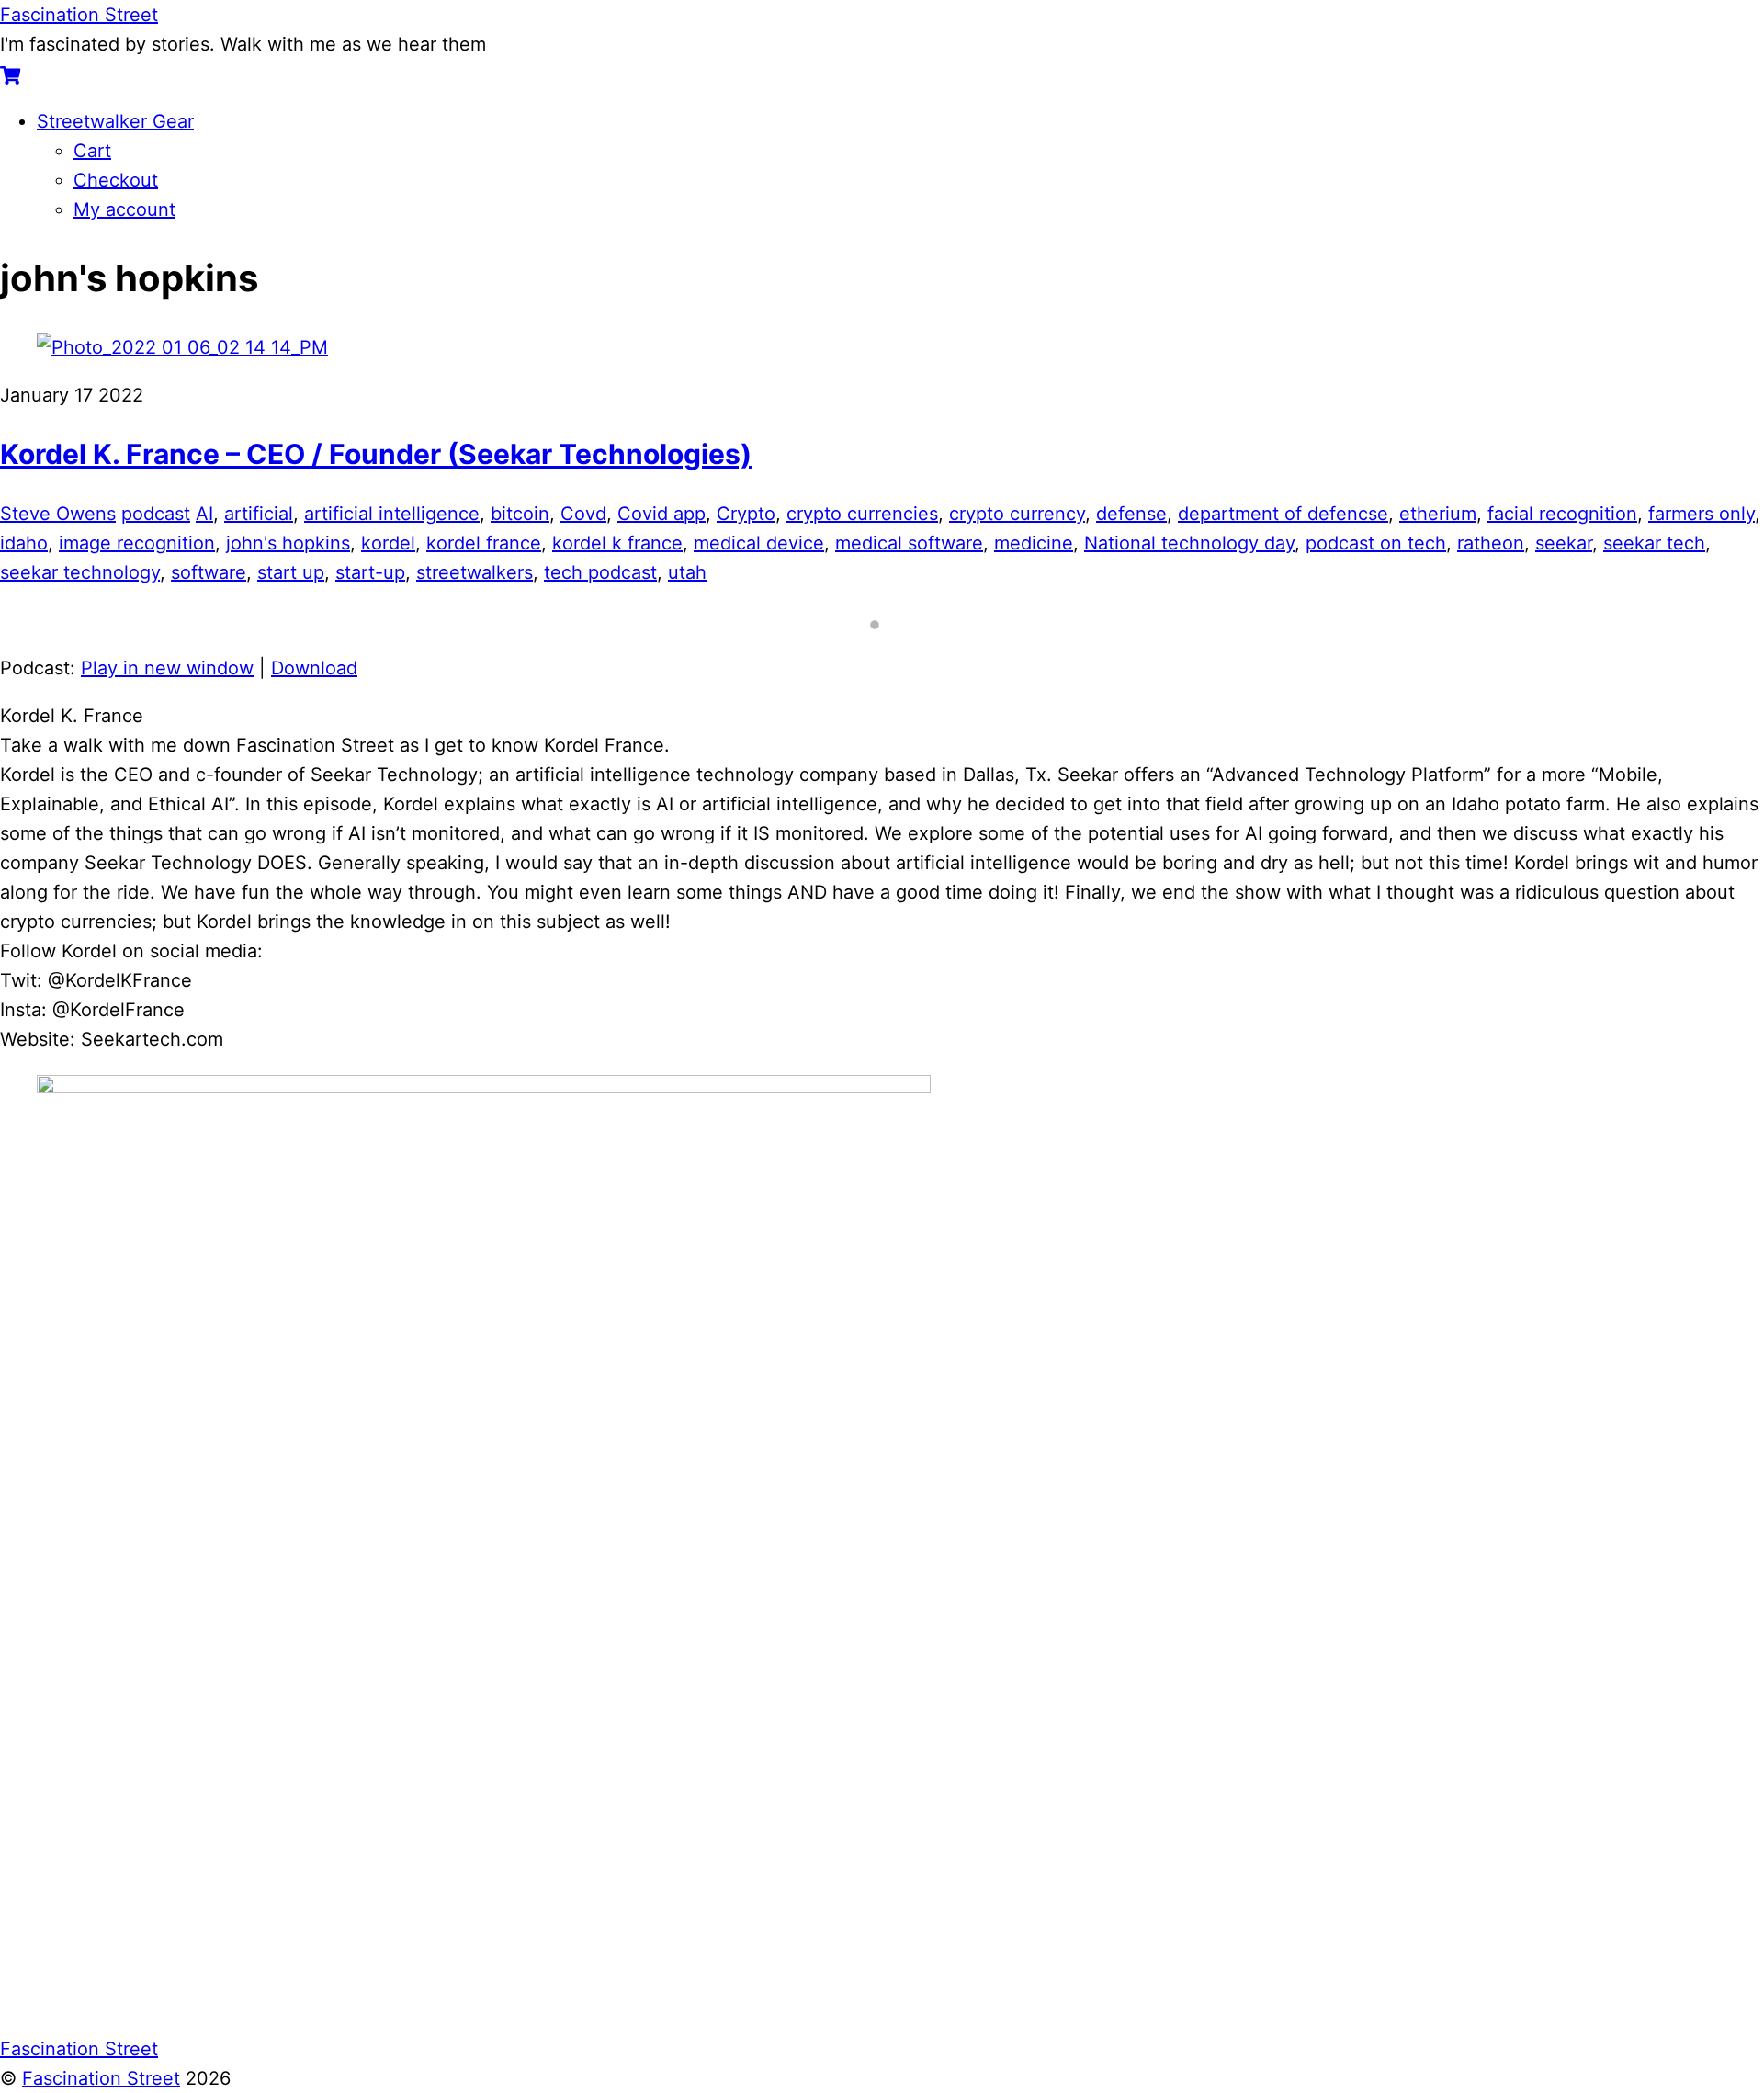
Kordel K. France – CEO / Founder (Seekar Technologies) (376, 454)
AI (204, 514)
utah (687, 572)
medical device (759, 543)
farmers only (1702, 514)
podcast (156, 514)
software (209, 572)
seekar (1564, 543)
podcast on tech (1376, 543)
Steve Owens (58, 514)
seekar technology (80, 572)
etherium (1438, 514)
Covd (583, 514)
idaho (24, 543)
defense (1131, 514)
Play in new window (167, 668)
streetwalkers (475, 572)
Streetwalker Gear (115, 121)
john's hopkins (288, 543)
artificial (259, 514)
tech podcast (600, 572)
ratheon (1491, 543)
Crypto (746, 514)
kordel (388, 543)
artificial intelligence (392, 514)
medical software (909, 543)
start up (291, 572)
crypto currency (1017, 514)
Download (314, 668)
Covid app (661, 514)
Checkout (116, 180)
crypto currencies (862, 514)
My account (124, 209)
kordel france (484, 543)
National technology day (1189, 543)
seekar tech (1654, 543)
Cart (92, 151)
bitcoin (520, 514)
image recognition (137, 543)
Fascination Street (101, 2078)
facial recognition (1562, 514)
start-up (370, 572)
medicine (1034, 543)
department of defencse (1283, 514)
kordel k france (617, 543)
